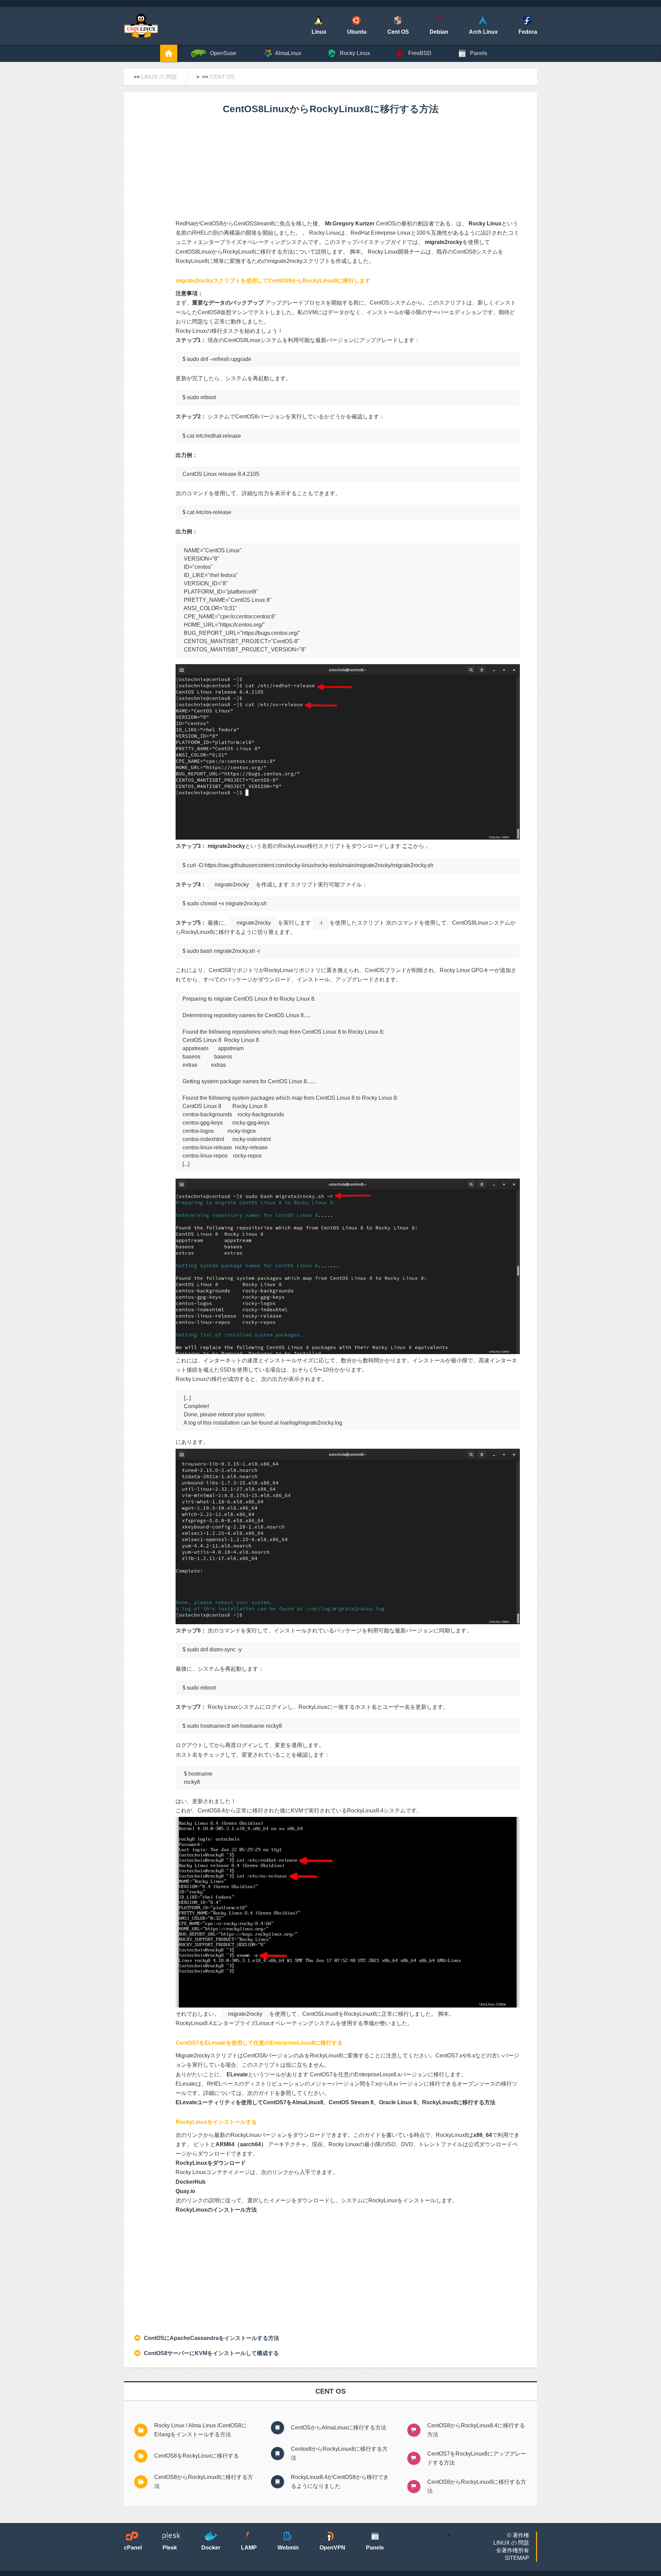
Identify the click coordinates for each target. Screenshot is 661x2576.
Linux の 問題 (159, 77)
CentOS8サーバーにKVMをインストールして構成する (211, 2353)
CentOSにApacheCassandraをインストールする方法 (212, 2338)
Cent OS (222, 77)
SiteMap (517, 2558)
